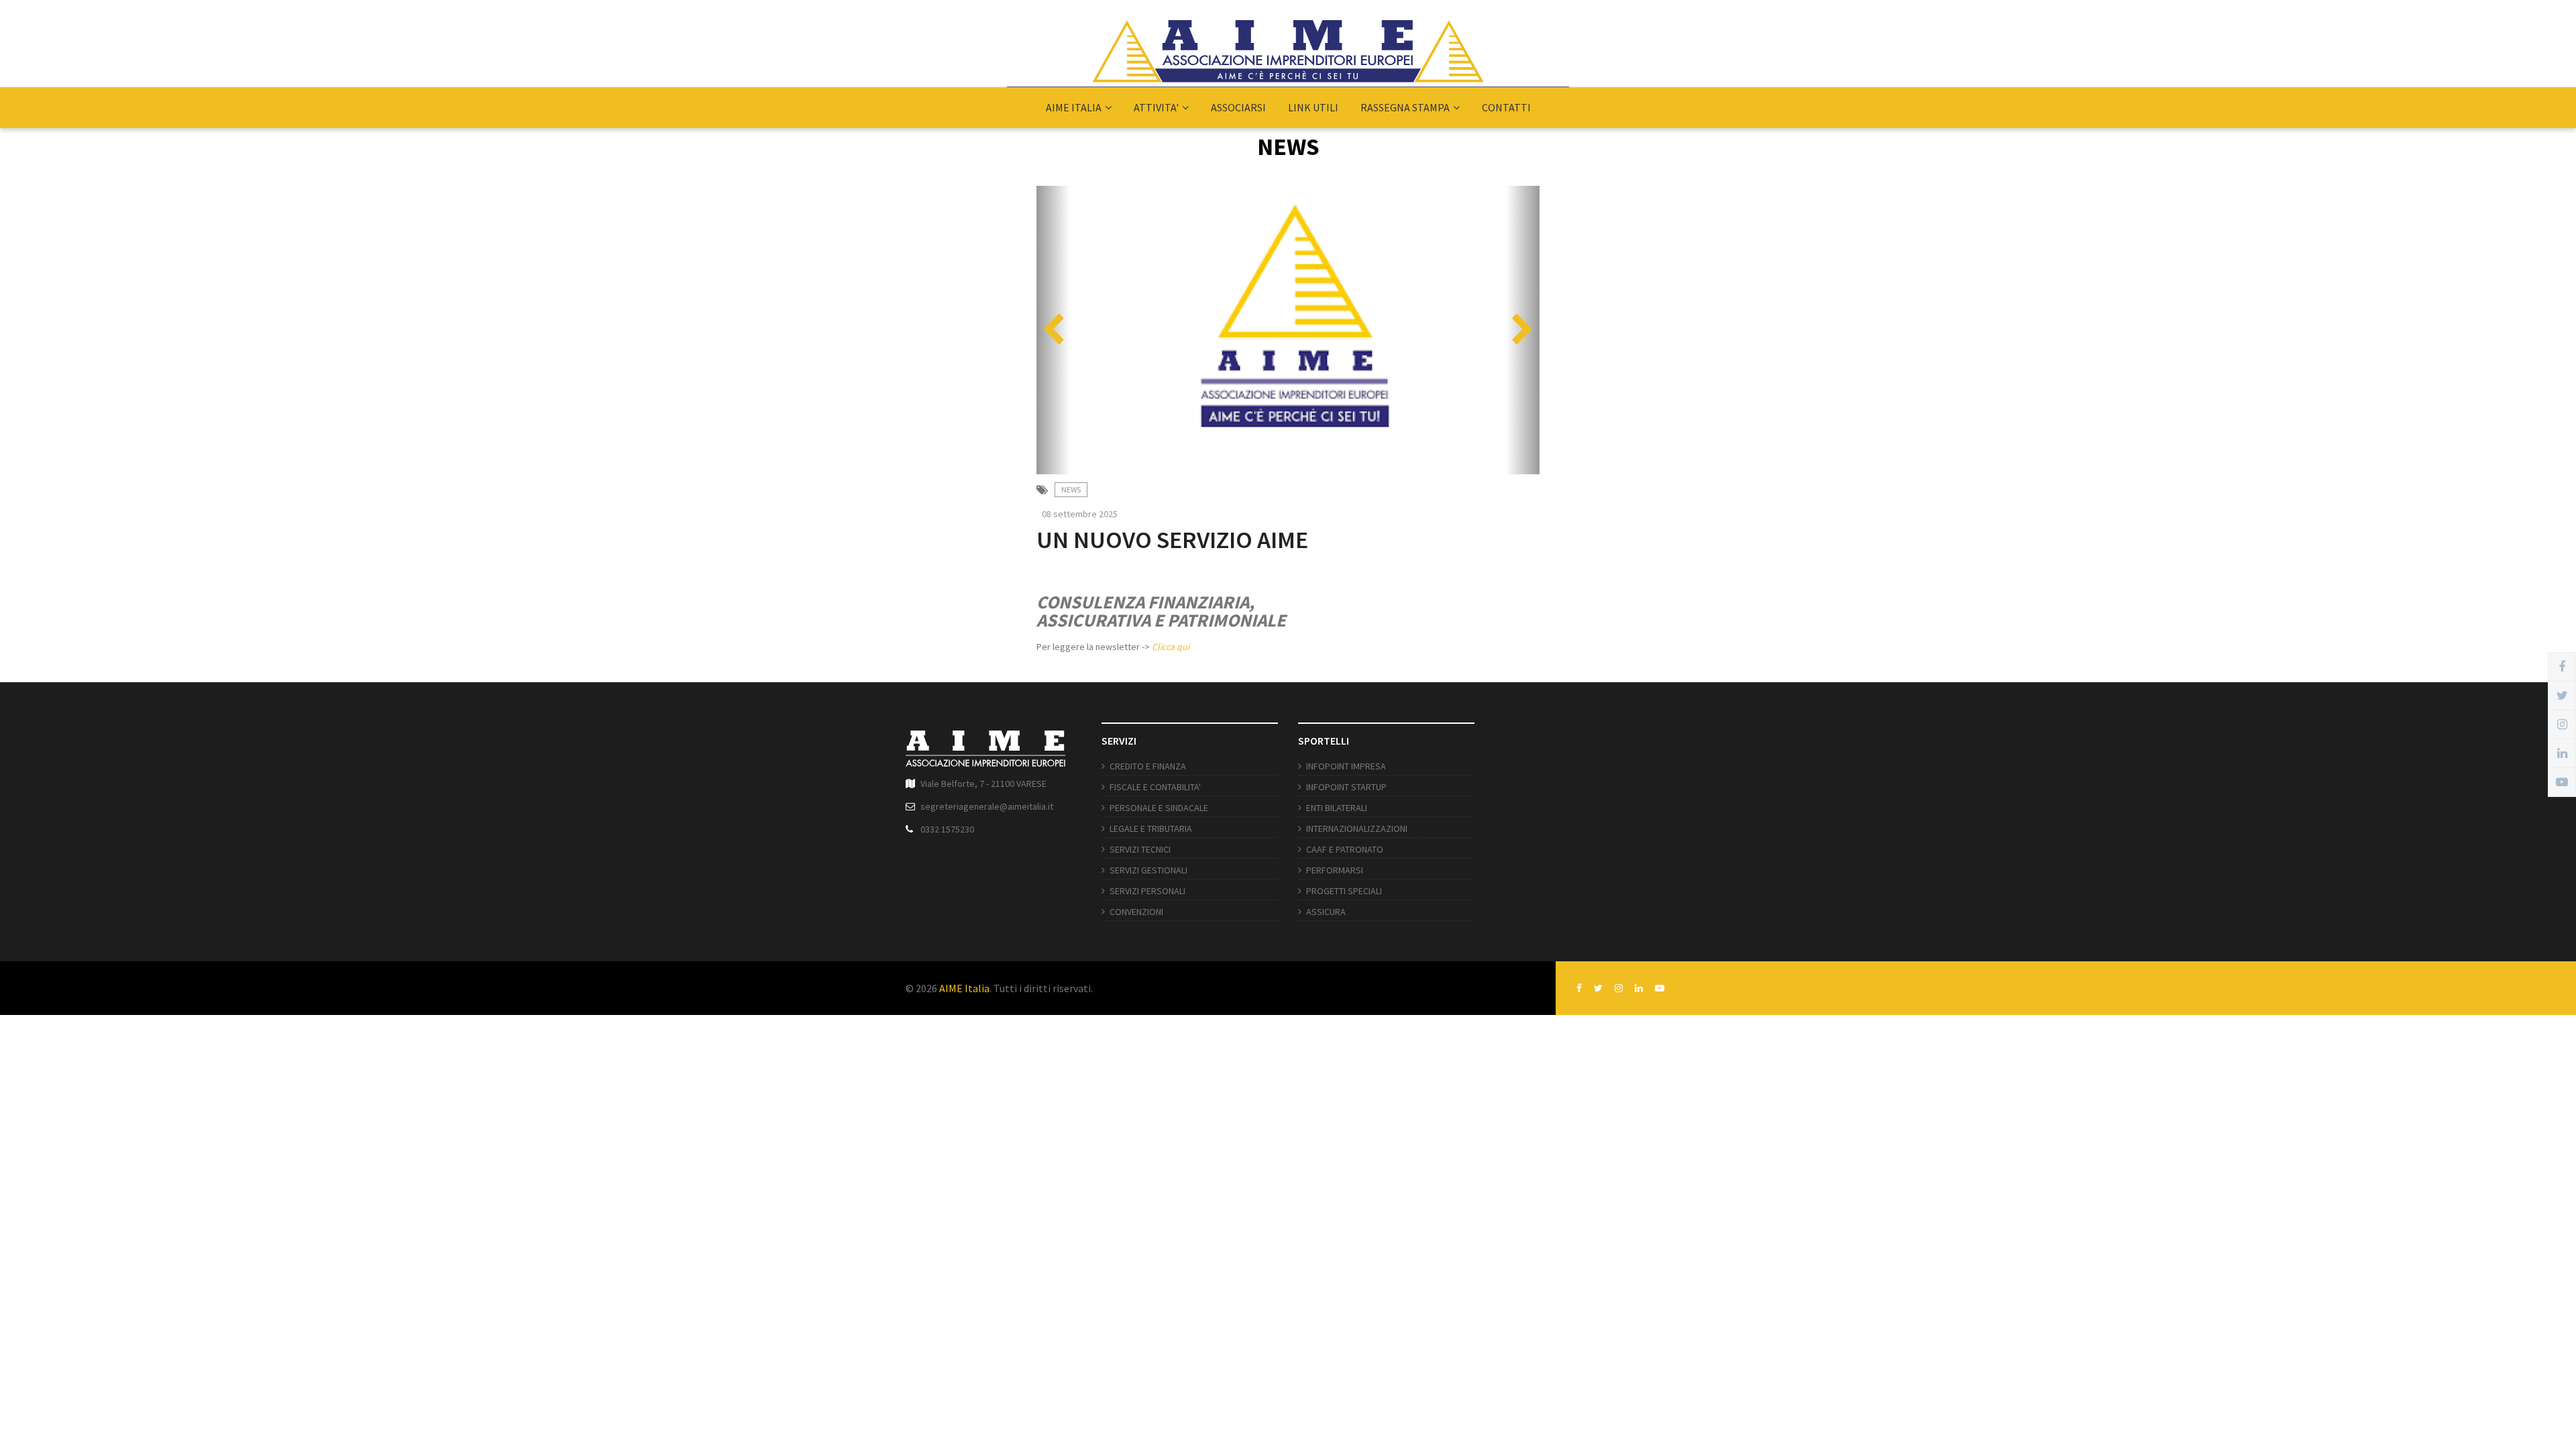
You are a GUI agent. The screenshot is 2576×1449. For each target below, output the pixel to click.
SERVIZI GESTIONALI (1148, 870)
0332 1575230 (947, 829)
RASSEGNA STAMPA (1405, 107)
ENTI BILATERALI (1337, 808)
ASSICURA (1326, 912)
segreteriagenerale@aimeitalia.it (987, 806)
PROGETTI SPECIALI (1344, 891)
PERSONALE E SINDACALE (1159, 808)
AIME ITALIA (1074, 107)
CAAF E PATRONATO (1345, 849)
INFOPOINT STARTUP (1346, 787)
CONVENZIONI (1136, 912)
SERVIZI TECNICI (1140, 849)
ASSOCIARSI (1238, 107)
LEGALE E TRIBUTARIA (1151, 828)
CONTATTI (1506, 107)
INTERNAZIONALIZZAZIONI (1357, 828)
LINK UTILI (1313, 107)
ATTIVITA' (1156, 107)
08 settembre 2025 (1080, 514)
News (1071, 489)
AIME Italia (964, 988)
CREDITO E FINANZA (1148, 766)
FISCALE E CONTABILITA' (1155, 787)
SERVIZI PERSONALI (1147, 891)
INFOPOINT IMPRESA (1346, 766)
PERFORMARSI (1335, 870)
